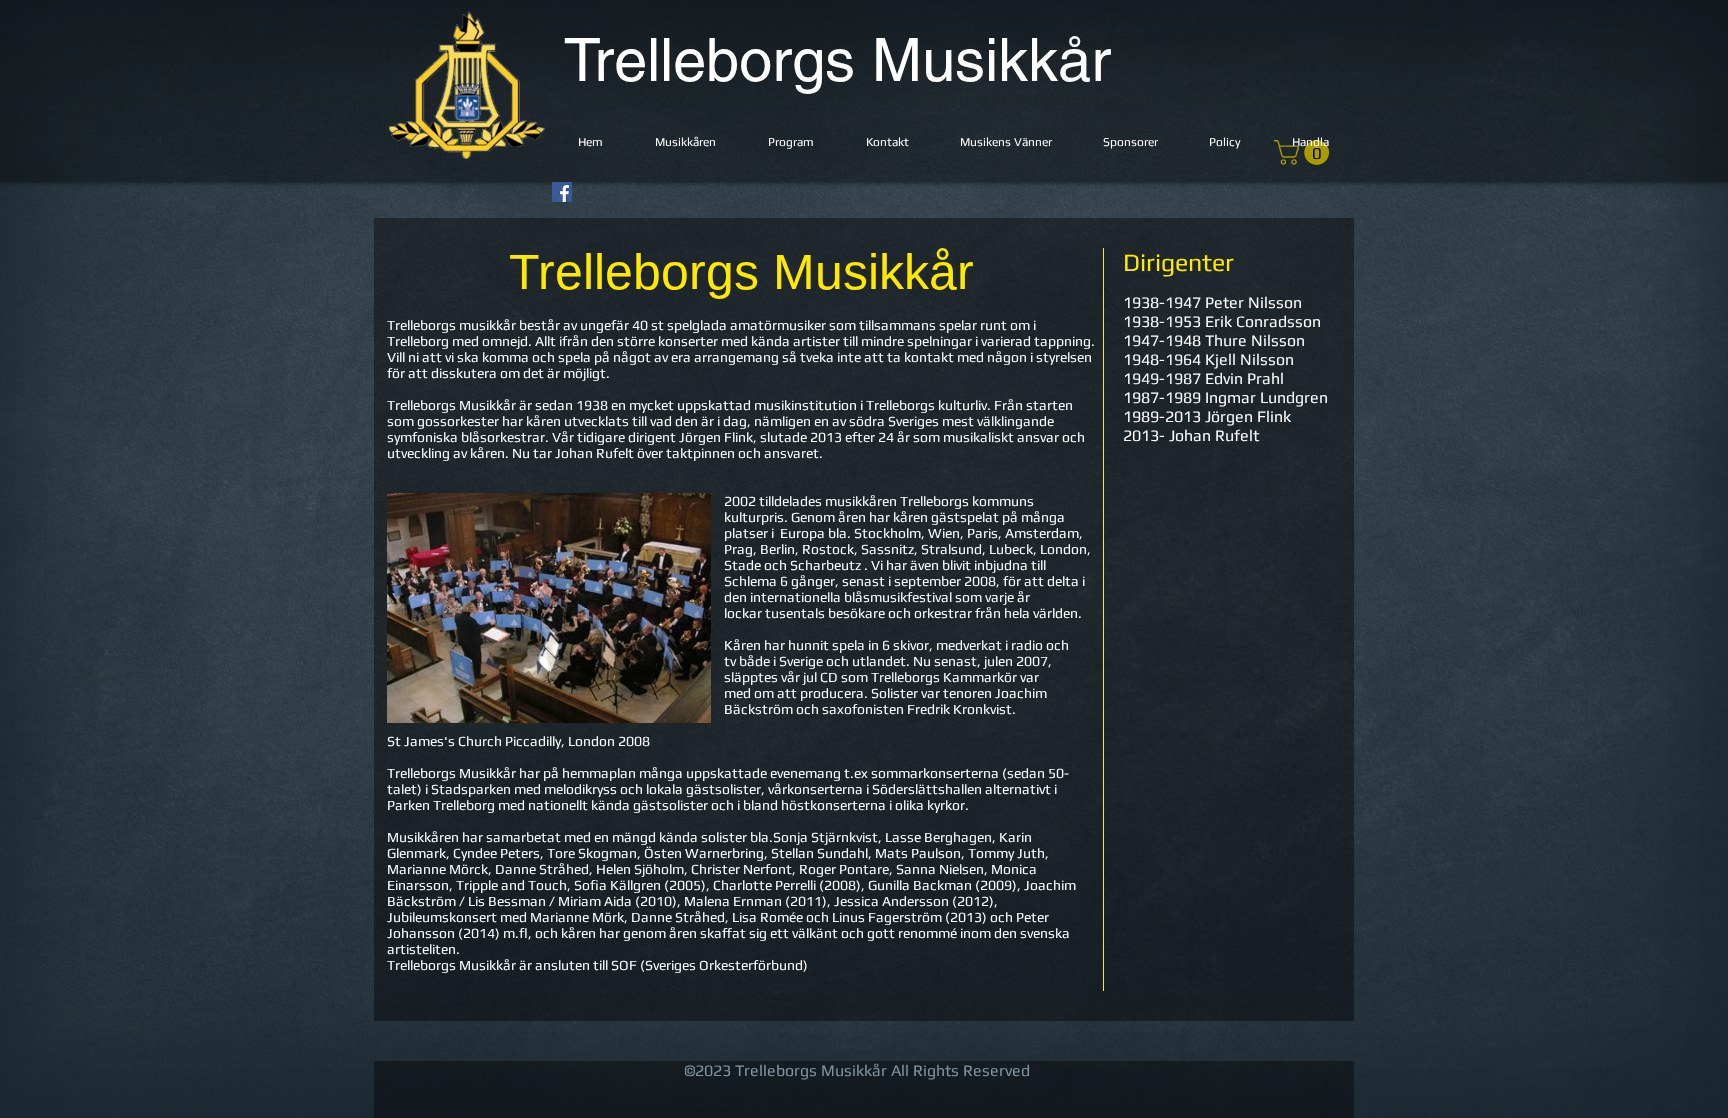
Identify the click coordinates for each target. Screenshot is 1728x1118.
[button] (685, 142)
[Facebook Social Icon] (562, 192)
